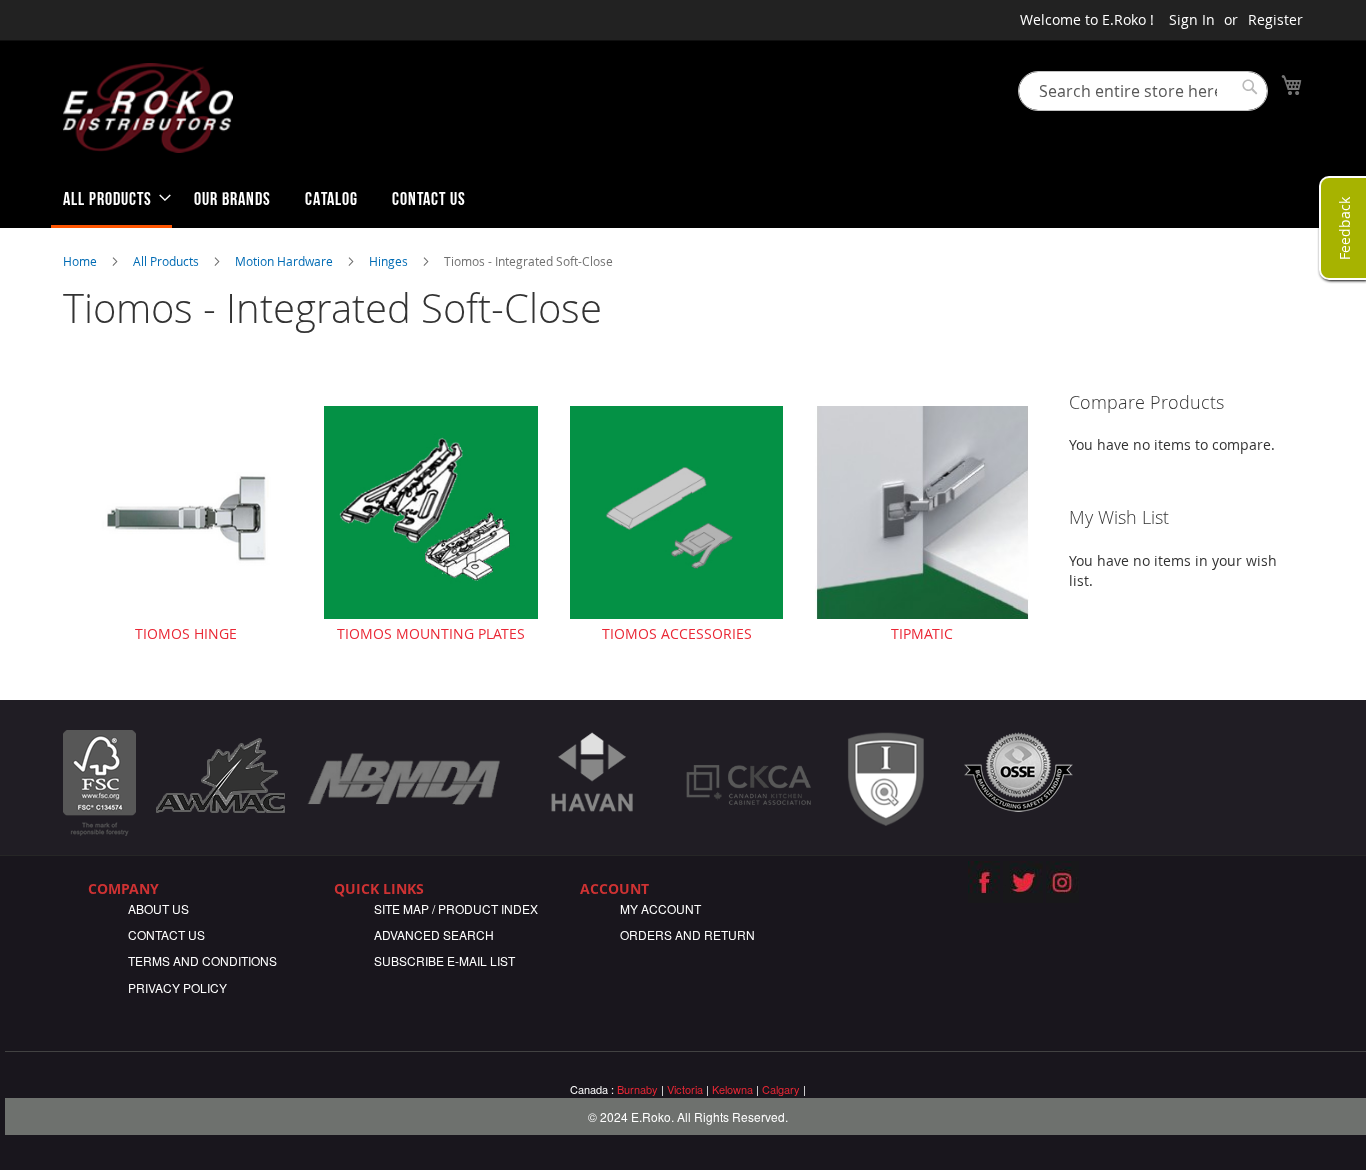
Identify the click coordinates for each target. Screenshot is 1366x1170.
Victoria (685, 1089)
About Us (158, 908)
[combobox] (1143, 91)
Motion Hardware (285, 261)
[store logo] (148, 108)
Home (81, 261)
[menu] (683, 203)
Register (1275, 19)
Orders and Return (687, 934)
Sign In (1192, 19)
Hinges (390, 261)
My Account (660, 908)
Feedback (1344, 227)
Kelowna (732, 1089)
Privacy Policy (177, 987)
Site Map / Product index (456, 908)
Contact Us (166, 934)
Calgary (781, 1089)
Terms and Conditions (202, 960)
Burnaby (637, 1089)
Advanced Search (434, 934)
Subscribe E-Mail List (444, 960)
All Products (167, 261)
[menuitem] (111, 203)
